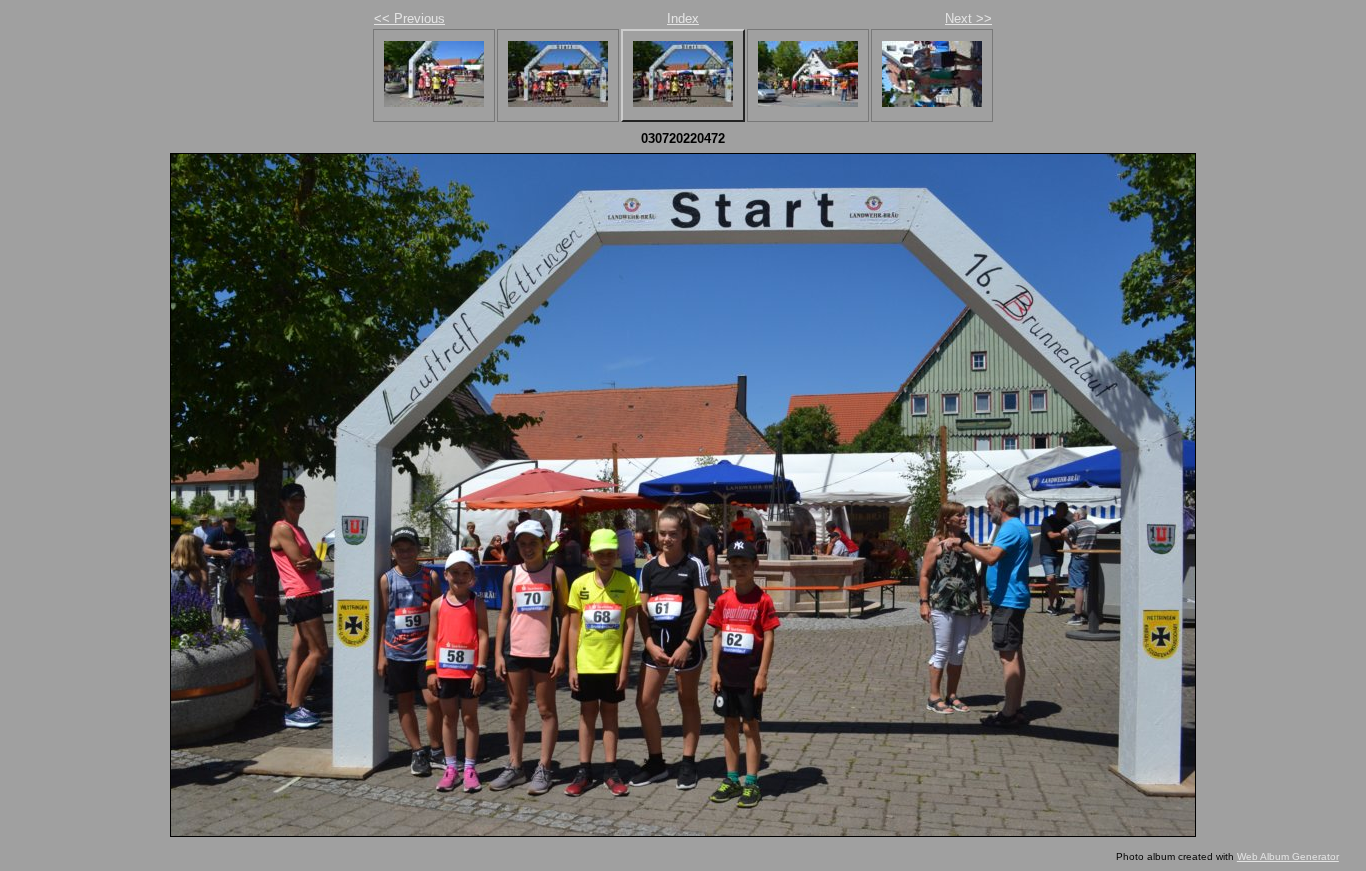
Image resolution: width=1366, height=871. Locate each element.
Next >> (968, 18)
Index (683, 18)
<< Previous (409, 18)
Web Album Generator (1288, 856)
